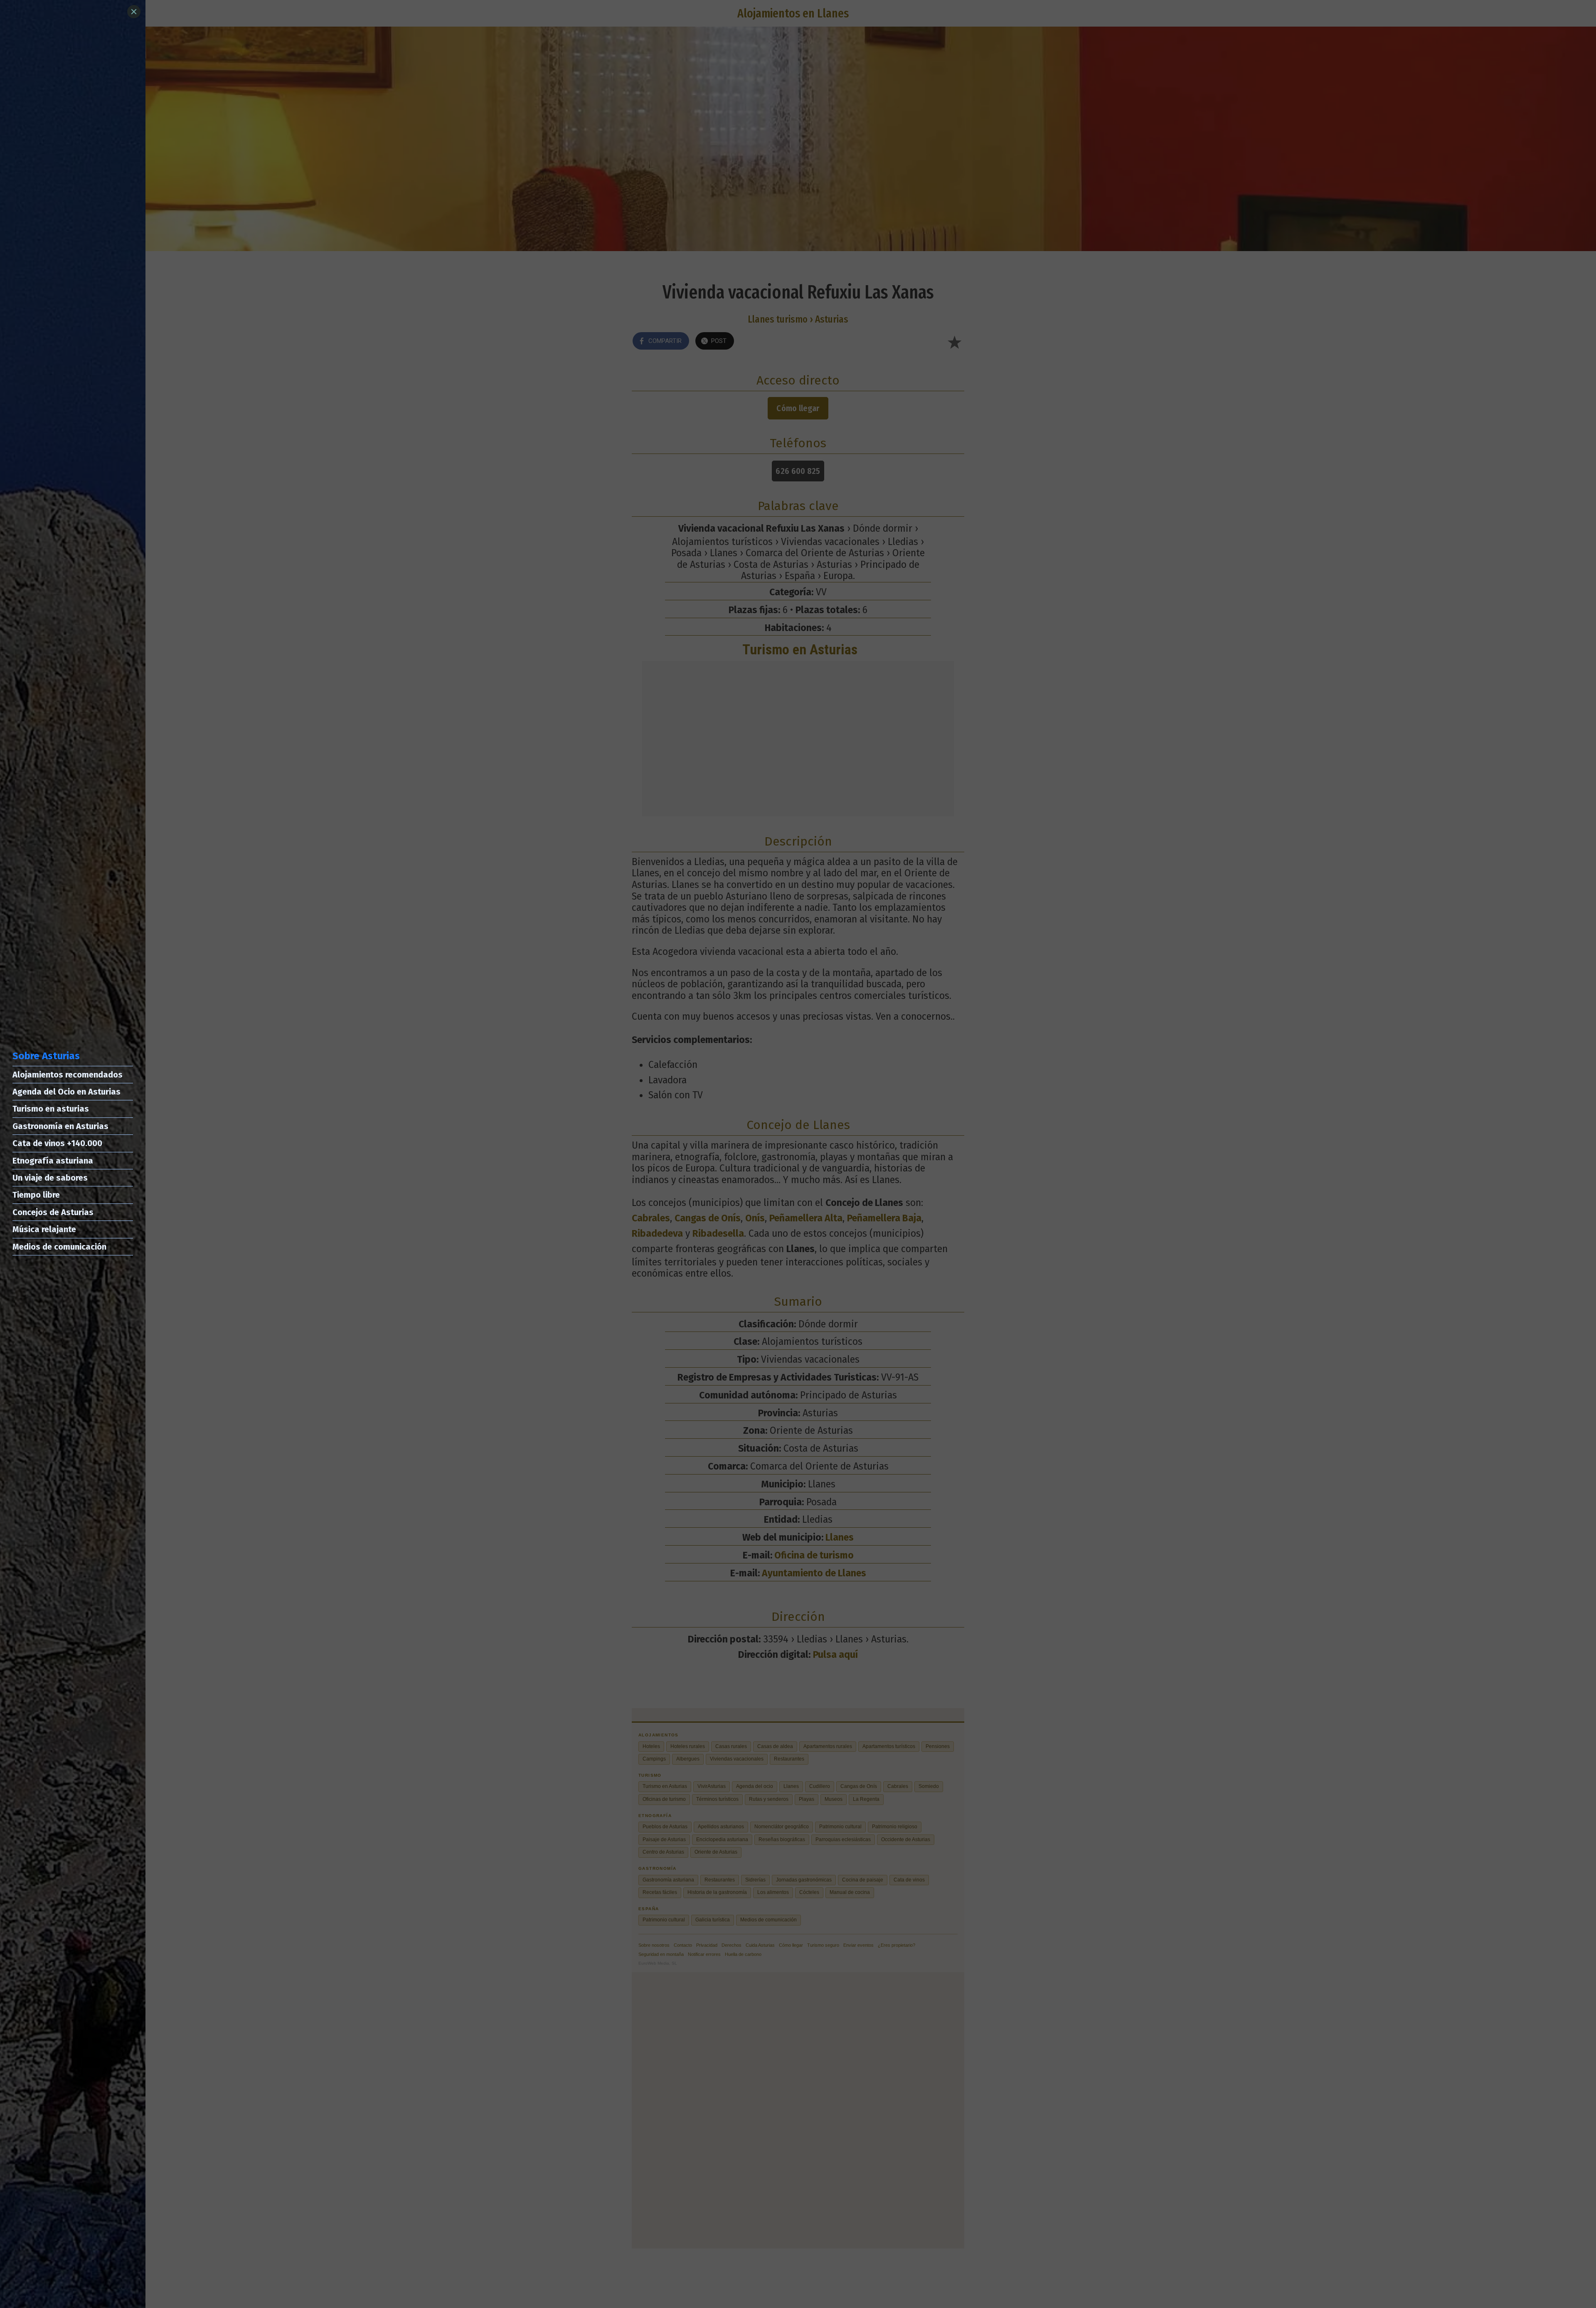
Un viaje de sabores (50, 1178)
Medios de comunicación (59, 1247)
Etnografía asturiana (53, 1161)
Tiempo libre (36, 1195)
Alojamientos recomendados (68, 1075)
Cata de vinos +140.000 (57, 1143)
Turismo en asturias (51, 1109)
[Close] (134, 12)
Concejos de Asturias (53, 1212)
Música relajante (44, 1229)
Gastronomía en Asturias (60, 1126)
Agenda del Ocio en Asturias (66, 1092)
